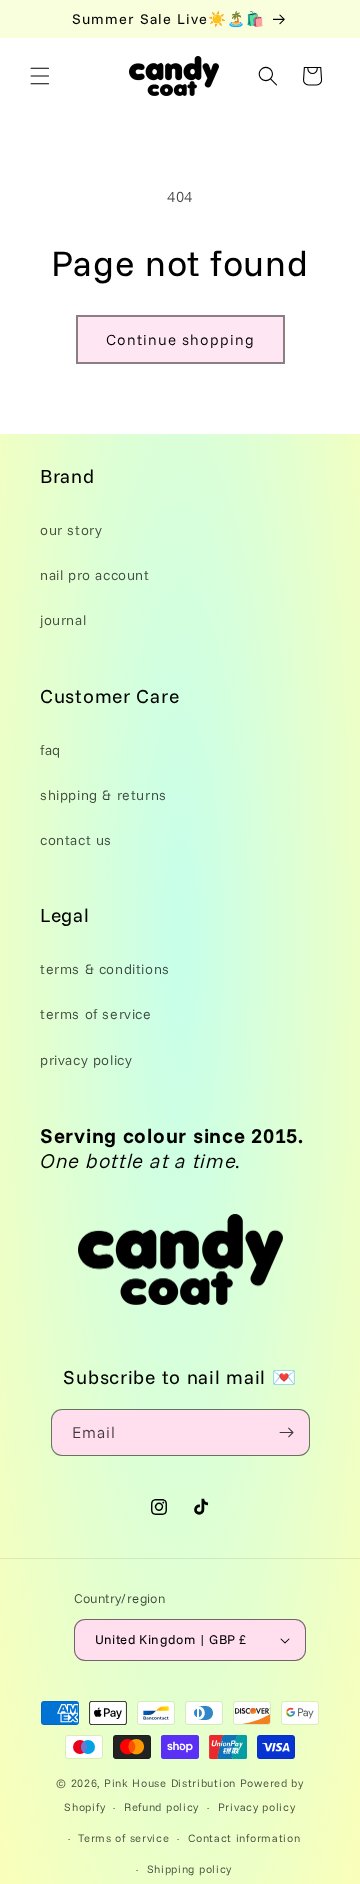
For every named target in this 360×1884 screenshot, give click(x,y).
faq (50, 750)
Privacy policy (257, 1807)
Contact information (244, 1838)
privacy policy (86, 1060)
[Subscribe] (287, 1432)
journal (63, 620)
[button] (40, 76)
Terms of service (123, 1838)
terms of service (96, 1014)
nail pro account (95, 575)
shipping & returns (103, 795)
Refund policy (161, 1807)
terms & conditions (105, 969)
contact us (76, 840)
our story (71, 530)
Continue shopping (180, 339)
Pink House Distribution (172, 1783)
